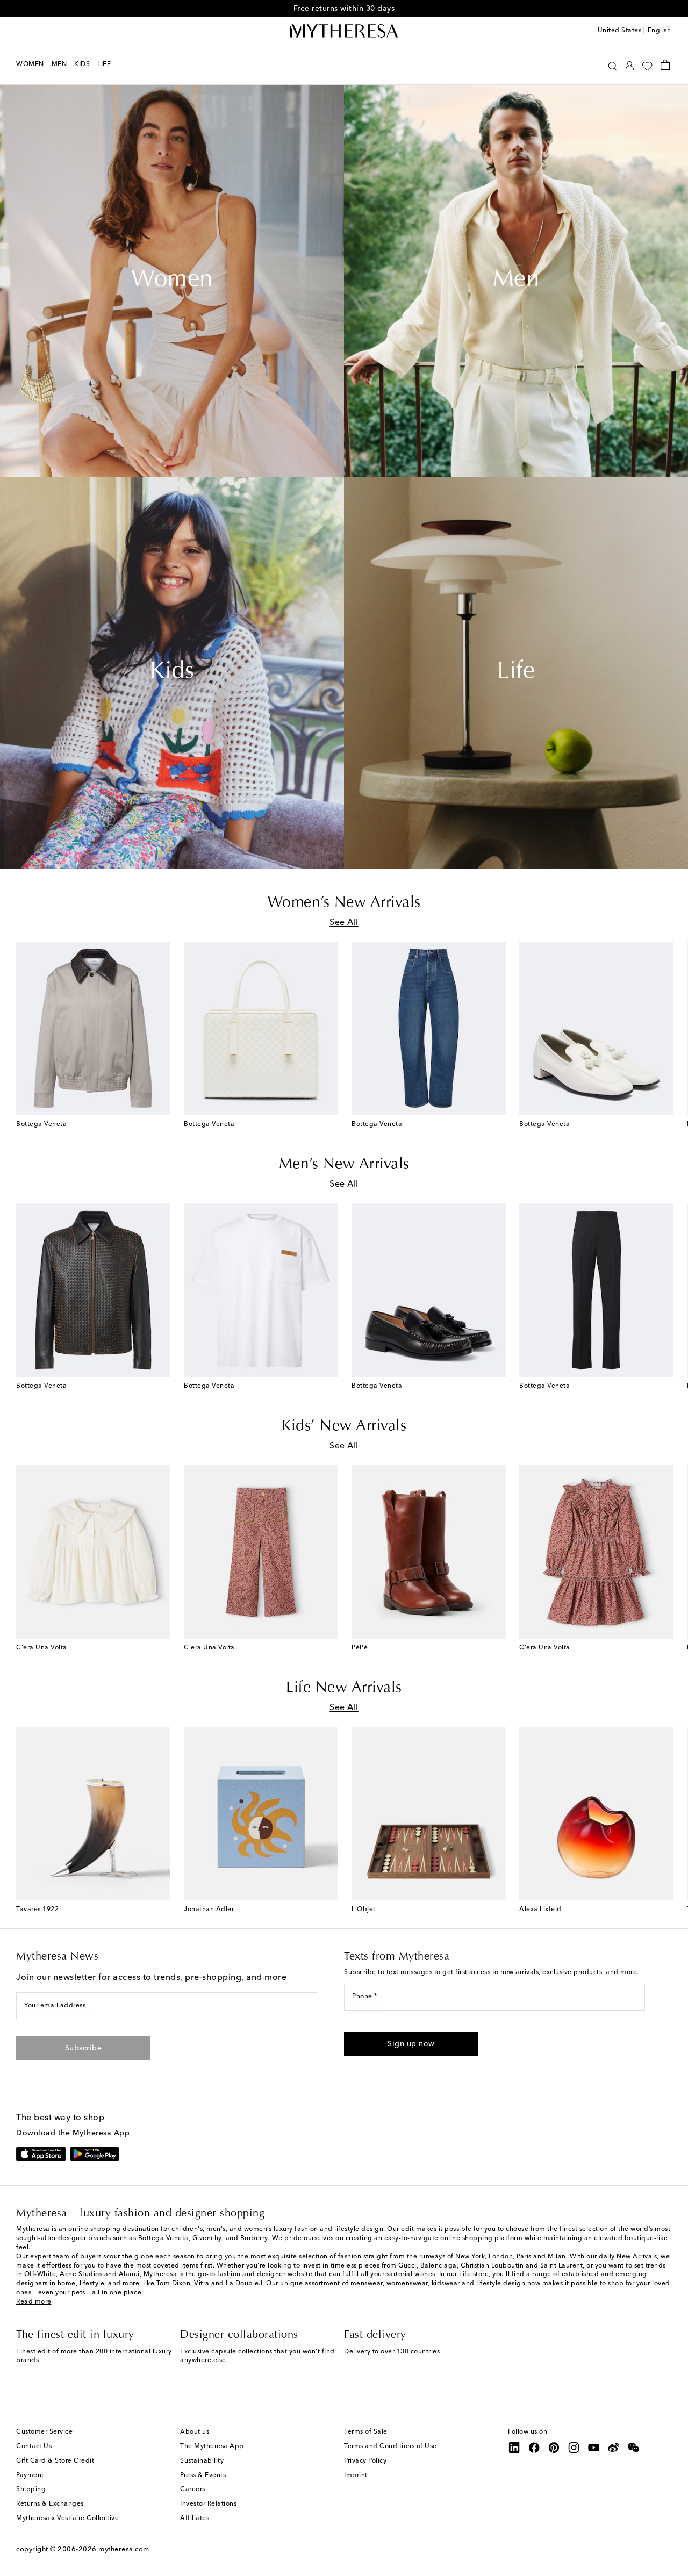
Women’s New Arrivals (344, 903)
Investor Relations (208, 2504)
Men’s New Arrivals (344, 1165)
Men (516, 281)
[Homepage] (344, 31)
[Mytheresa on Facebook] (534, 2448)
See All (344, 923)
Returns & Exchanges (50, 2504)
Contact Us (34, 2446)
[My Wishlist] (647, 65)
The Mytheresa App (212, 2446)
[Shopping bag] (665, 64)
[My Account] (630, 65)
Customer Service (44, 2432)
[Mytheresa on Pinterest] (554, 2448)
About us (195, 2432)
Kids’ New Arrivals (344, 1426)
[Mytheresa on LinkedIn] (514, 2448)
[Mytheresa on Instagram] (574, 2448)
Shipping (31, 2489)
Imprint (356, 2475)
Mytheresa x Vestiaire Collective (67, 2518)
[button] (612, 65)
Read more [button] (34, 2302)
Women (172, 281)
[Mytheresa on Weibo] (614, 2448)
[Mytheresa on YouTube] (594, 2448)
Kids (172, 672)
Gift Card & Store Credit (55, 2461)
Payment (30, 2475)
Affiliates (195, 2518)
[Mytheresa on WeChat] (634, 2448)
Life (516, 672)
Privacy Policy (365, 2461)
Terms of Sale (366, 2432)
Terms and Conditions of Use (390, 2446)
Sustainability (202, 2461)
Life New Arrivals (344, 1688)
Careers (193, 2489)
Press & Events (203, 2475)
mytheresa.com (124, 2549)
